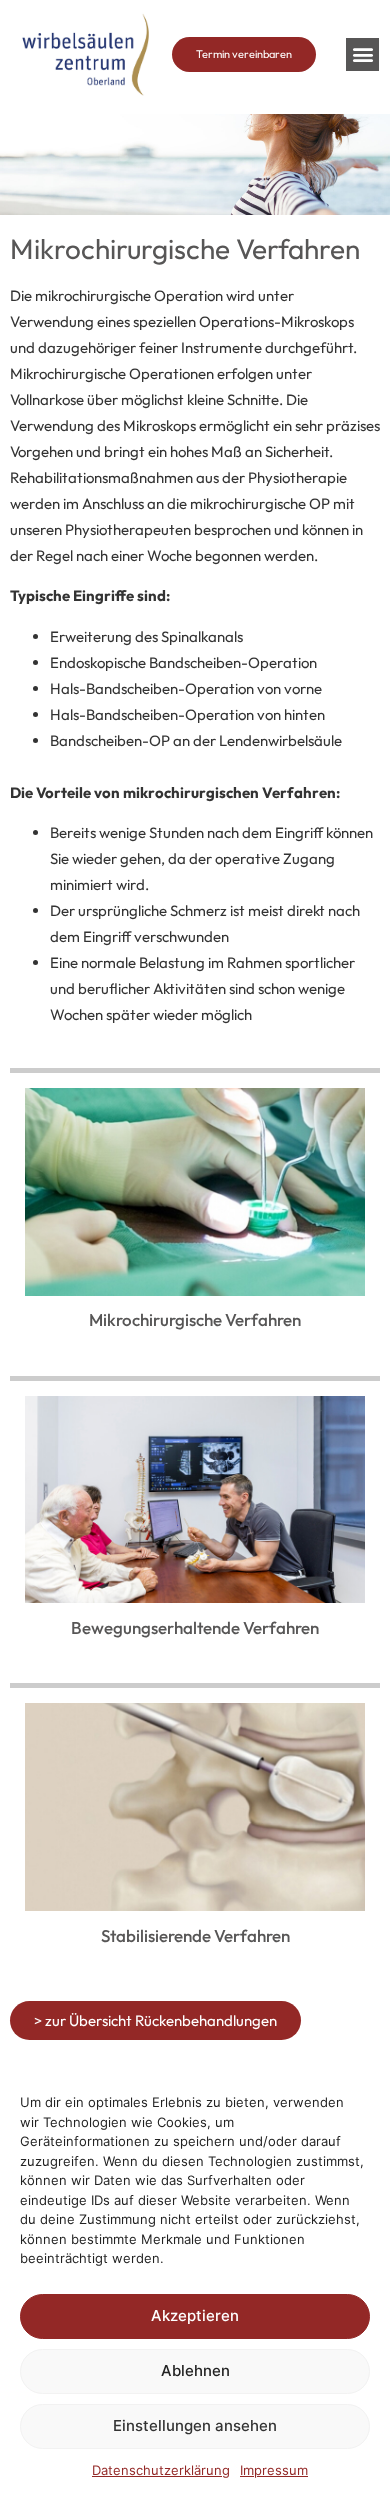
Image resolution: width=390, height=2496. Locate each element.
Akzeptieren (195, 2315)
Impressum (274, 2470)
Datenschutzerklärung (161, 2470)
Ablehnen (195, 2370)
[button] (362, 54)
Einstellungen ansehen (195, 2425)
